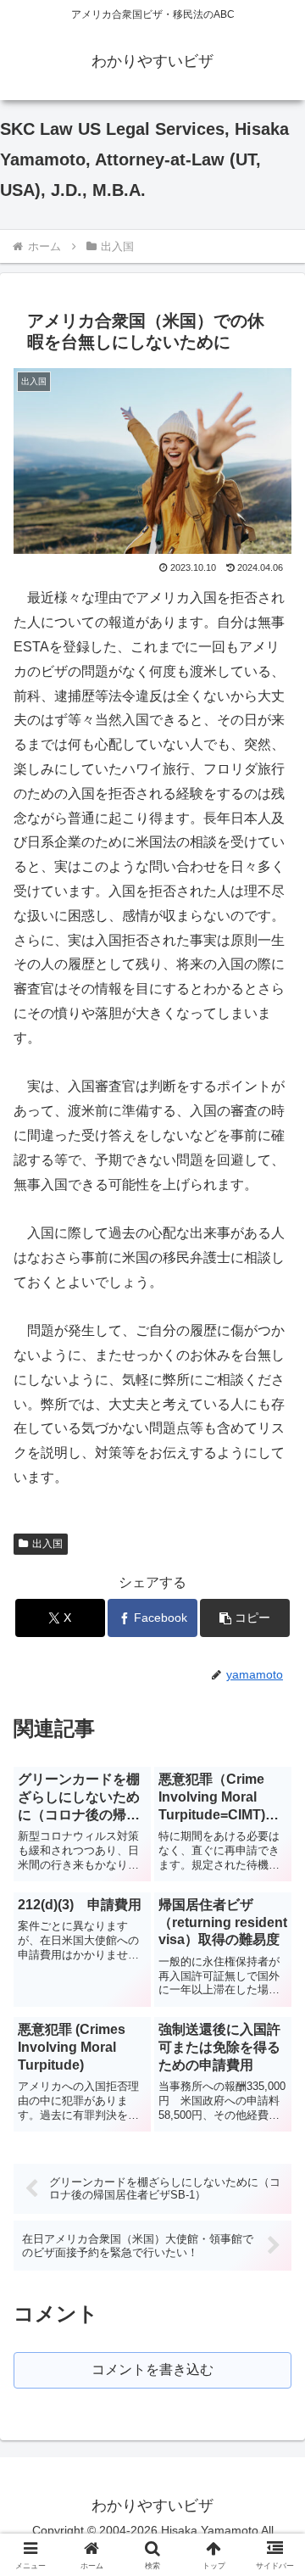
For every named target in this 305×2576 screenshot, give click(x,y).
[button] (245, 1618)
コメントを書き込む (152, 2369)
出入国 (47, 1544)
